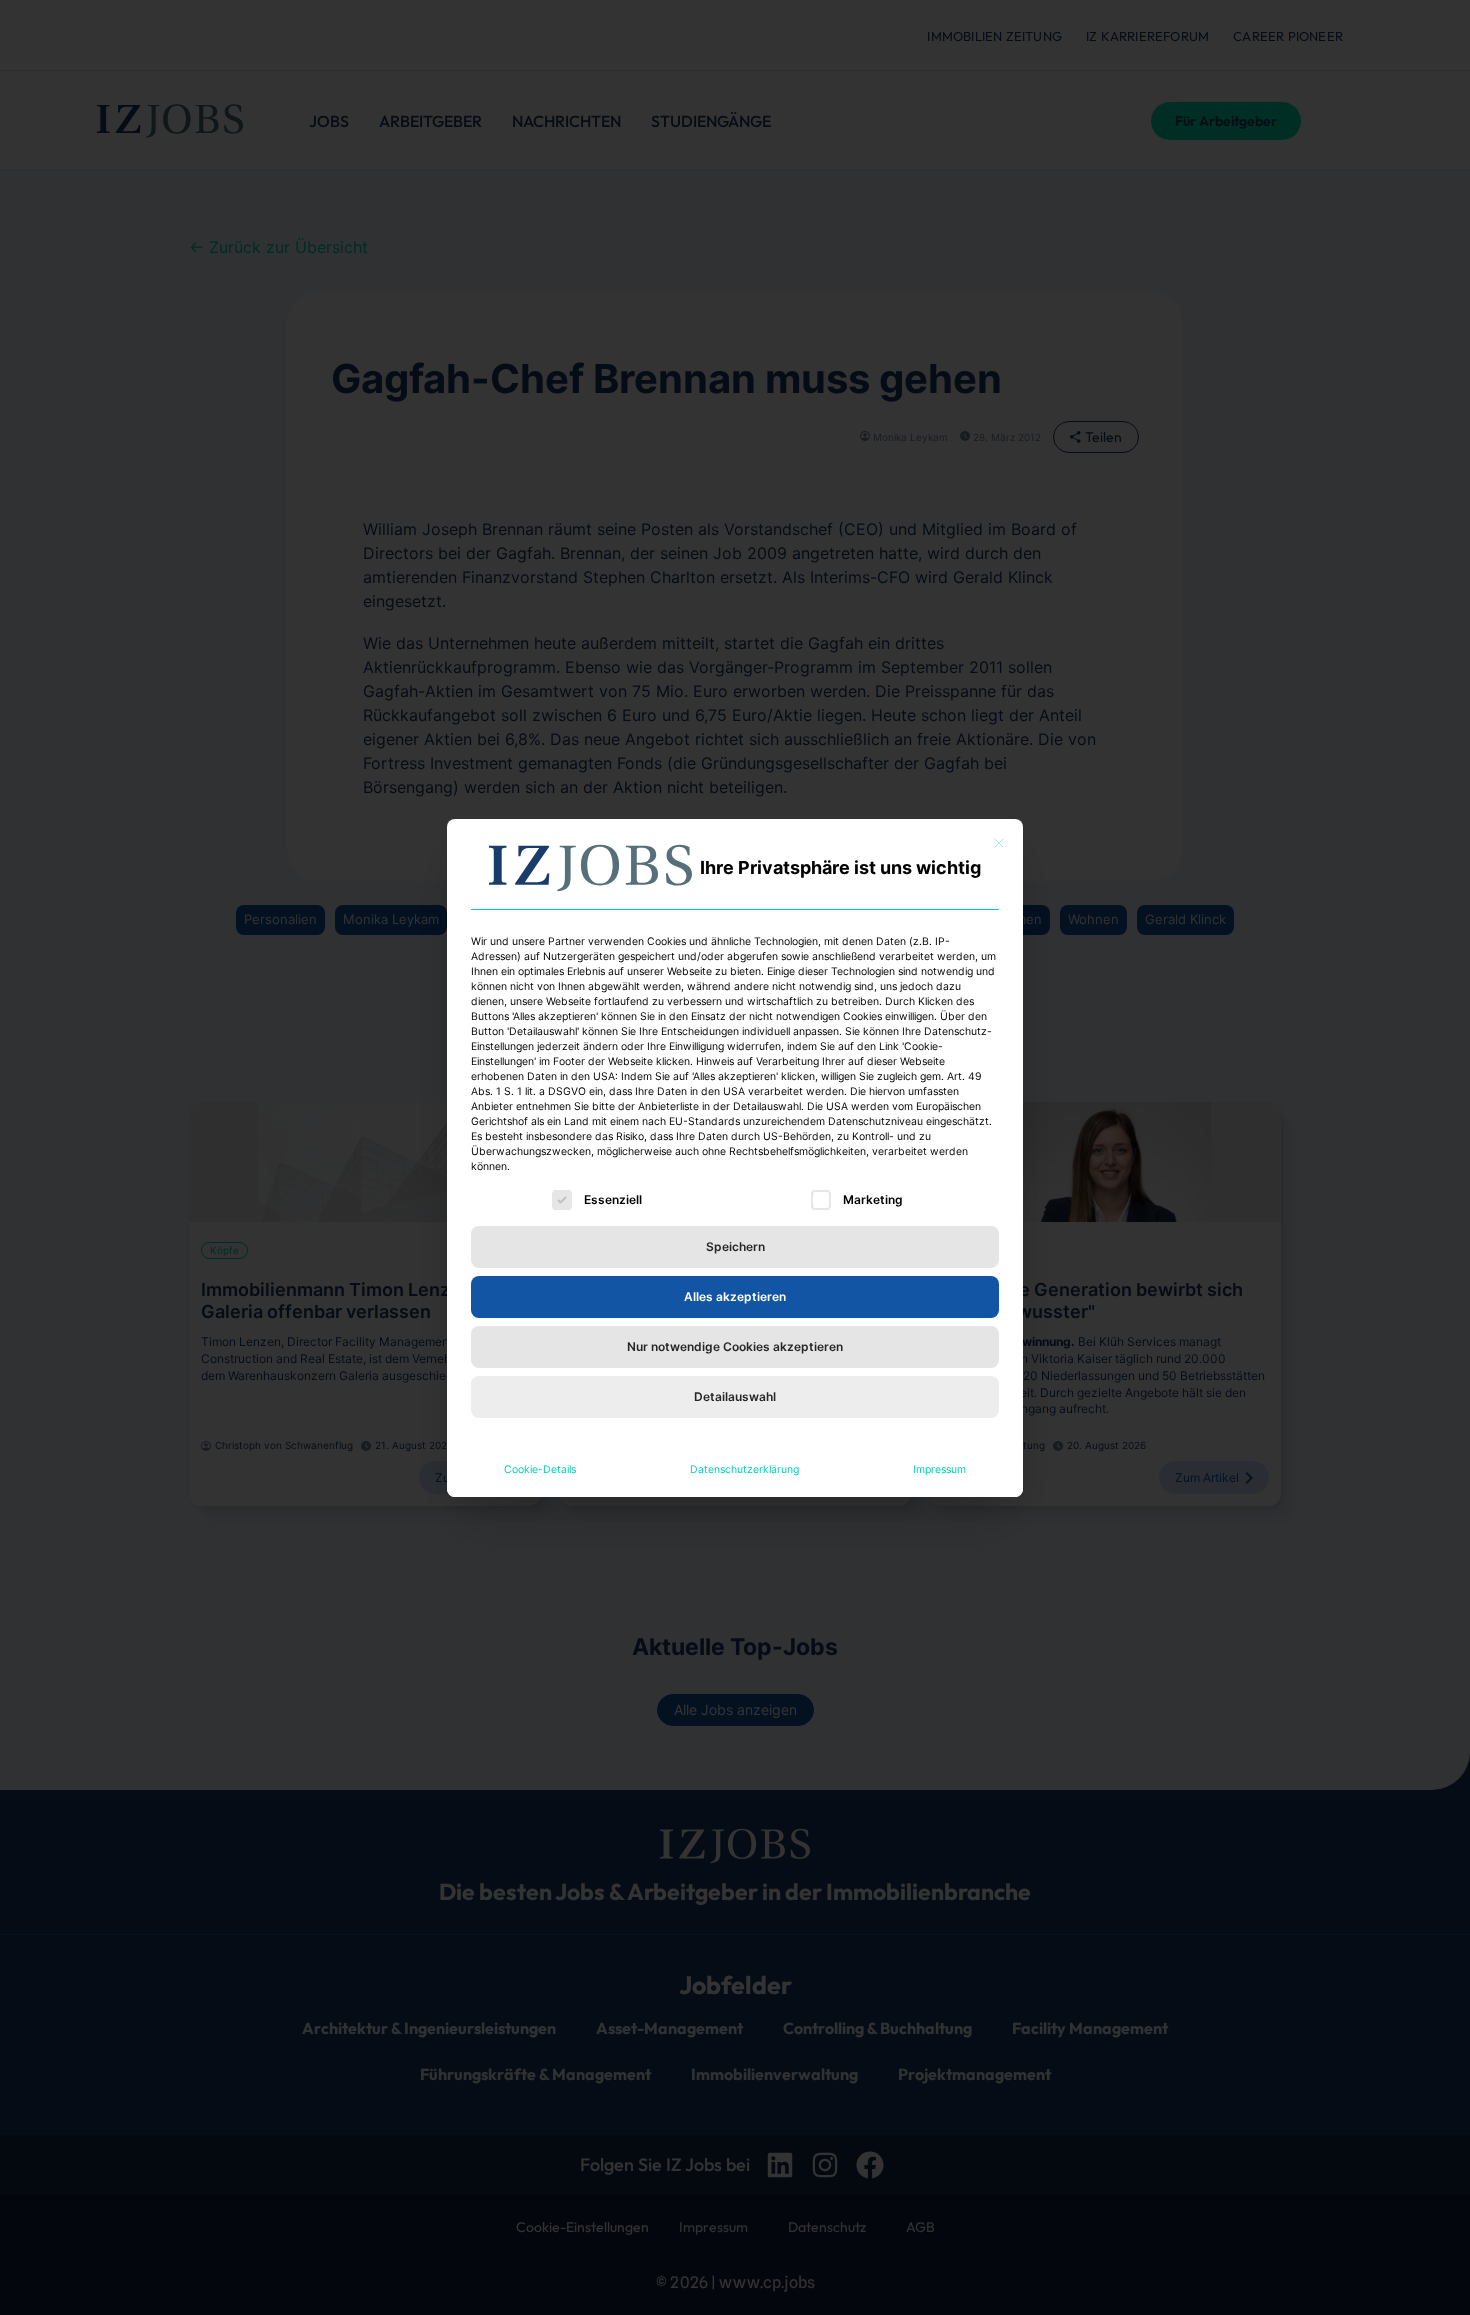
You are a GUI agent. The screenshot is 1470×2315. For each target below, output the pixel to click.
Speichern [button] (735, 1246)
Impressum (939, 1469)
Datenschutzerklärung (744, 1469)
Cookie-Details (540, 1469)
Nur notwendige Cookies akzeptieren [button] (735, 1346)
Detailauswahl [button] (735, 1396)
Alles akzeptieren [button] (735, 1296)
